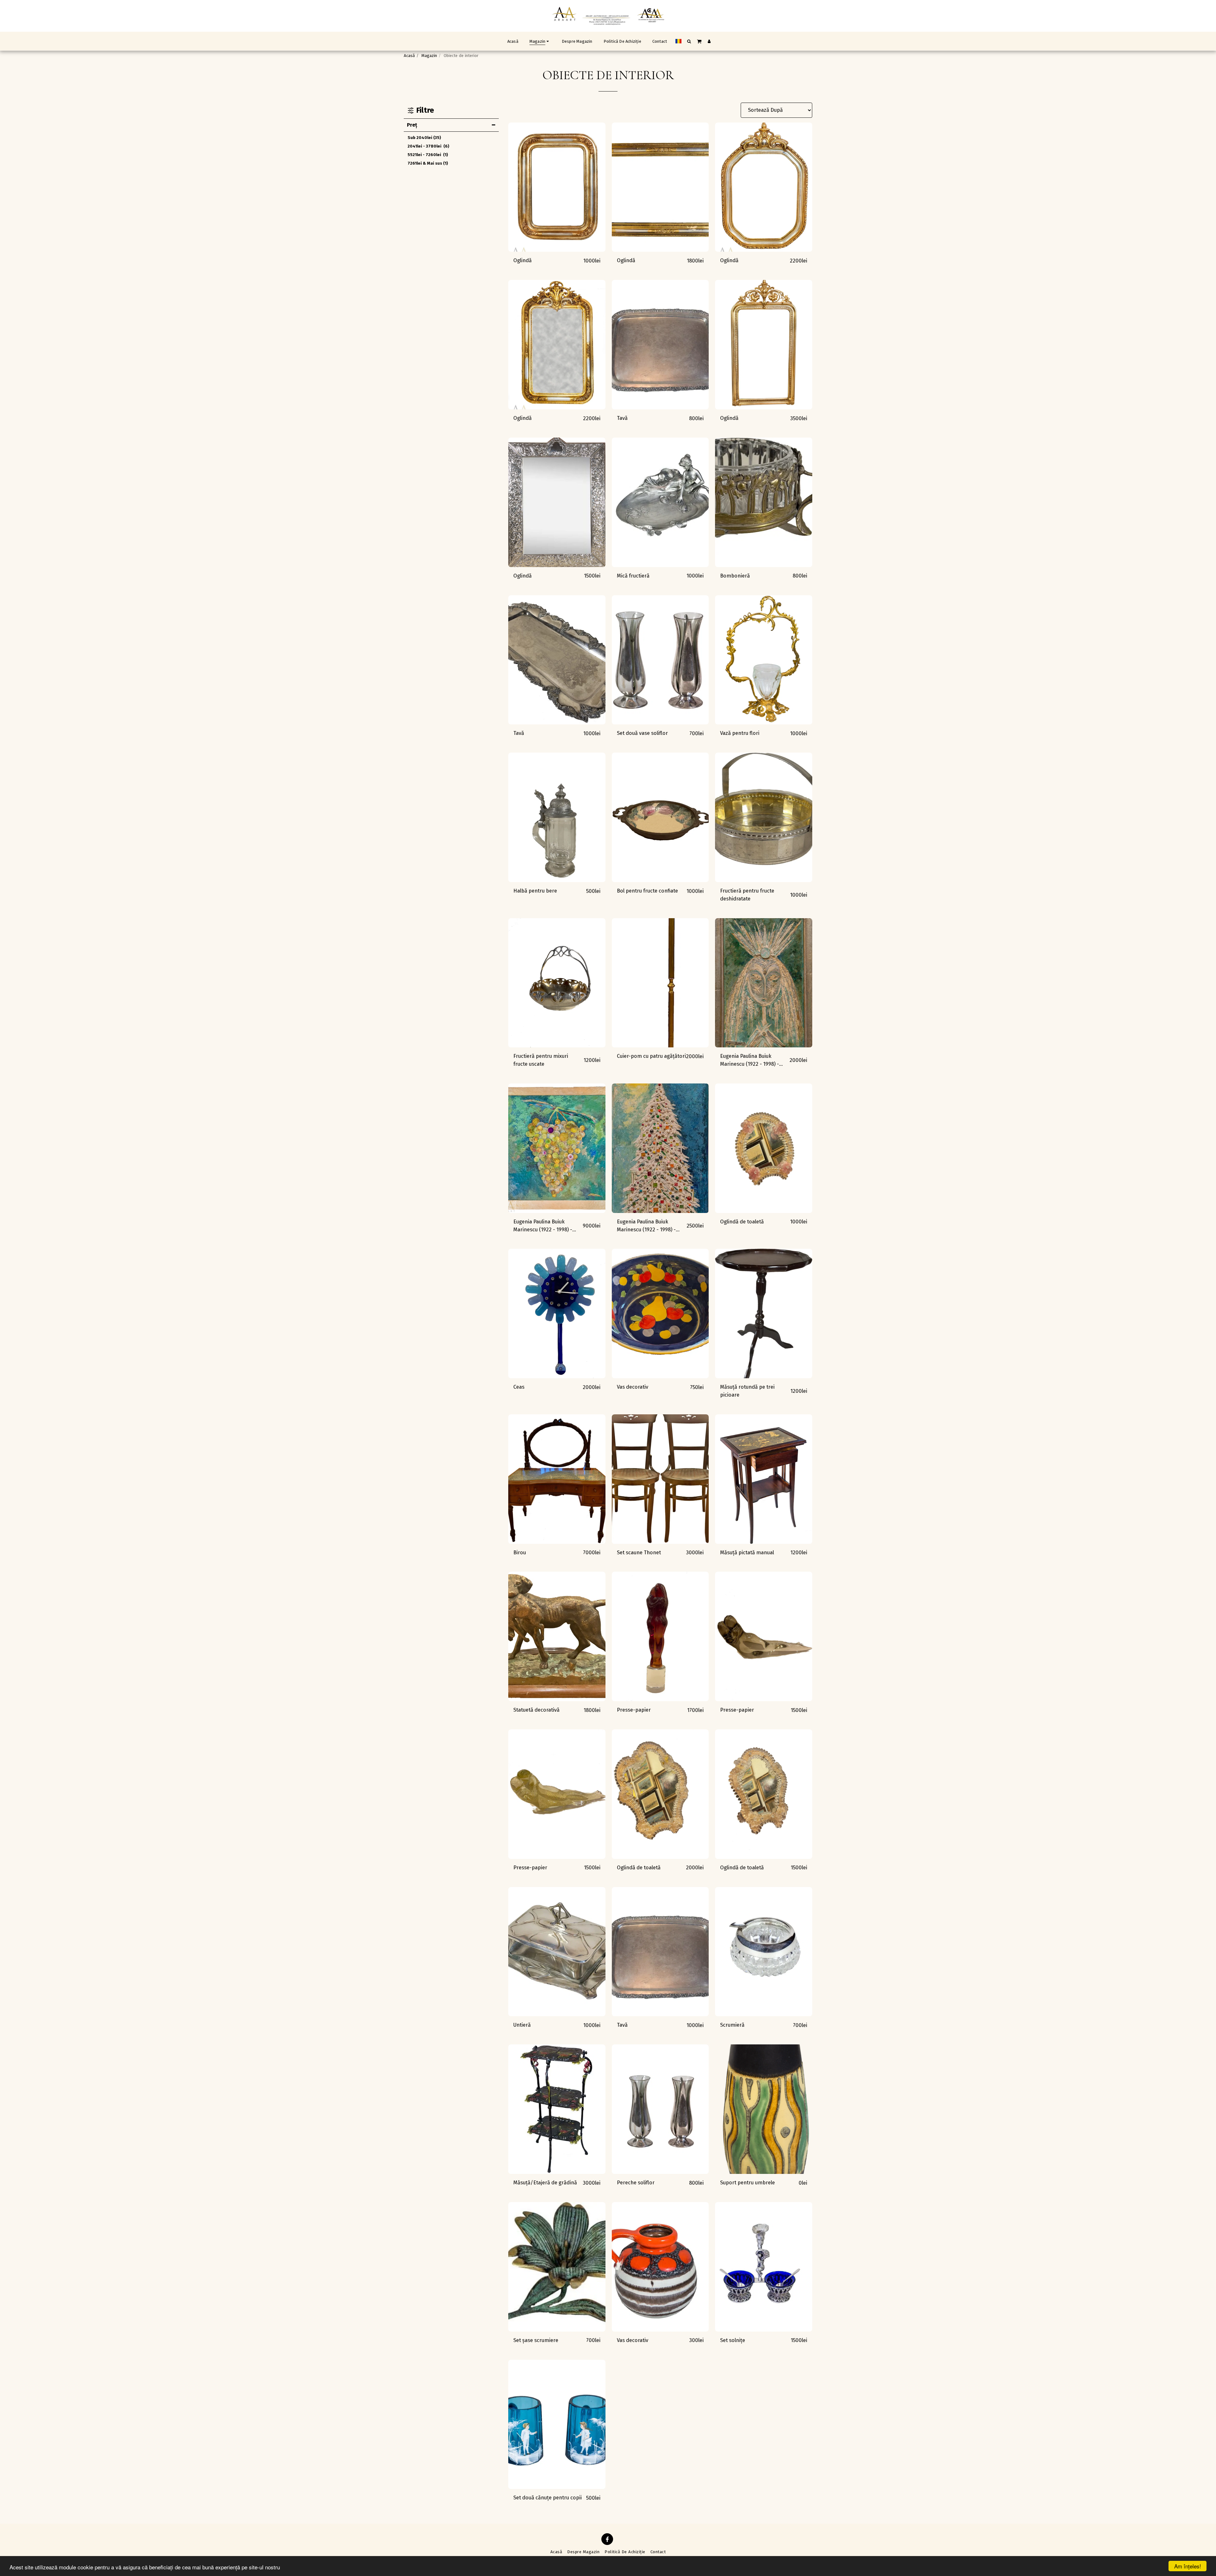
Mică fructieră (633, 576)
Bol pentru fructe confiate (647, 891)
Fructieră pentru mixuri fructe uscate (541, 1060)
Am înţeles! (1188, 2566)
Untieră (522, 2025)
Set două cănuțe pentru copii (548, 2498)
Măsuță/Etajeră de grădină (545, 2183)
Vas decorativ (633, 1387)
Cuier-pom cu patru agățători (651, 1056)
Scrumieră (732, 2025)
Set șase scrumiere (536, 2340)
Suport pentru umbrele (747, 2183)
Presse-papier (634, 1710)
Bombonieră (735, 576)
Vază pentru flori (740, 733)
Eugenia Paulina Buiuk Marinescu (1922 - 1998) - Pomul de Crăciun (646, 1226)
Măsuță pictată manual (747, 1553)
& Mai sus (428, 163)
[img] (557, 187)
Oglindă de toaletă (742, 1222)
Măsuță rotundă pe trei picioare (747, 1391)
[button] (689, 41)
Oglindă (522, 260)
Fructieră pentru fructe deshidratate (747, 895)
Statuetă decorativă (536, 1710)
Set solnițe (733, 2340)
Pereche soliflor (636, 2183)
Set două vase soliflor (642, 733)
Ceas (519, 1387)
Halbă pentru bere (535, 891)
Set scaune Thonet (639, 1553)
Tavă (622, 418)
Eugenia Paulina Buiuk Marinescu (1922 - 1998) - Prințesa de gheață (750, 1061)
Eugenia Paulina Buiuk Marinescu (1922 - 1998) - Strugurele (543, 1226)
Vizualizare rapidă (557, 249)
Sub (424, 138)
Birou (520, 1553)
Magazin (429, 56)
